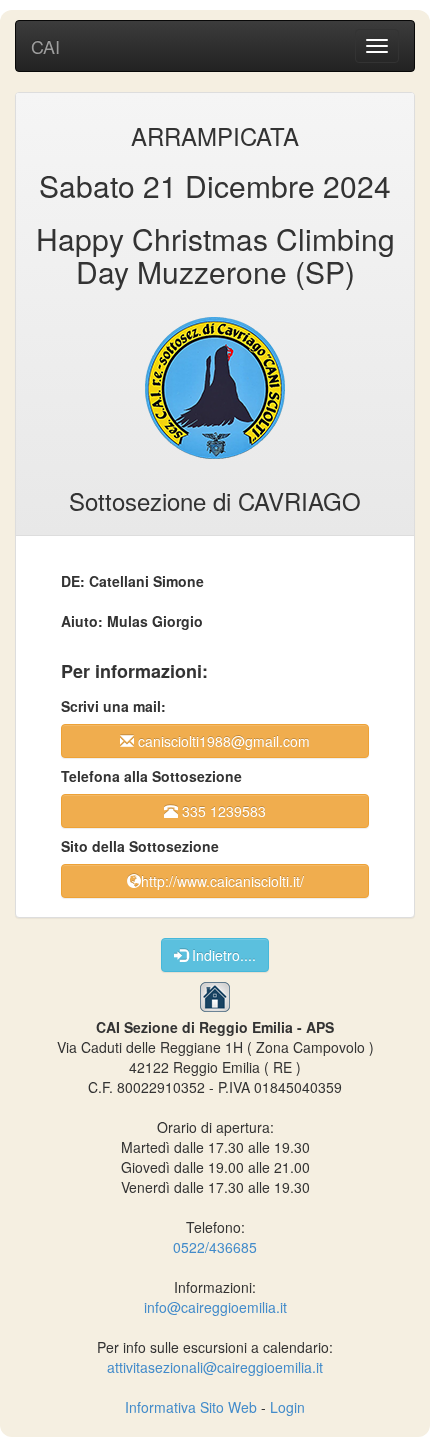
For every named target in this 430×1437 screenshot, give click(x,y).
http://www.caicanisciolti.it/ (222, 881)
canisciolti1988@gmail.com (222, 741)
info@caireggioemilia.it (215, 1307)
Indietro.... (222, 955)
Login (287, 1407)
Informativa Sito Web (191, 1407)
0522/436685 (215, 1247)
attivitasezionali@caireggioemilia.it (215, 1367)
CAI (45, 46)
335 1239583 (222, 811)
